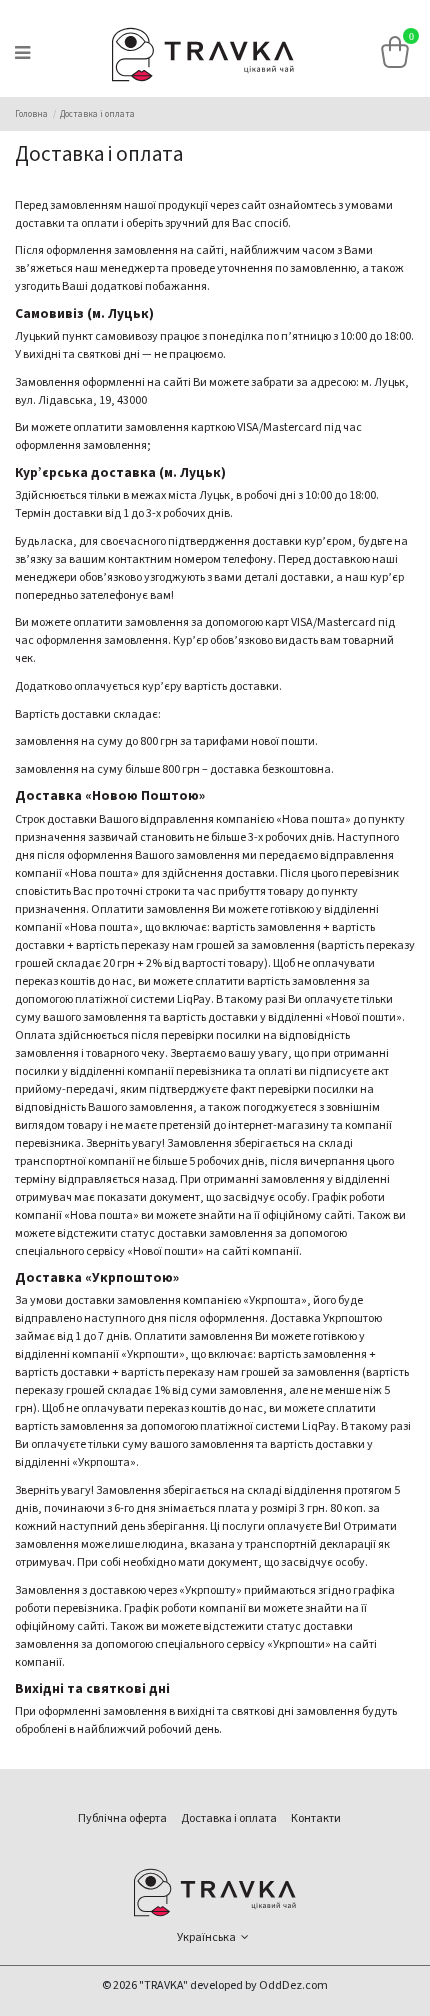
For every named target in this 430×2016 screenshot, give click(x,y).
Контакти (316, 1818)
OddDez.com (293, 1985)
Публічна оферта (122, 1818)
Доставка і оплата (229, 1818)
